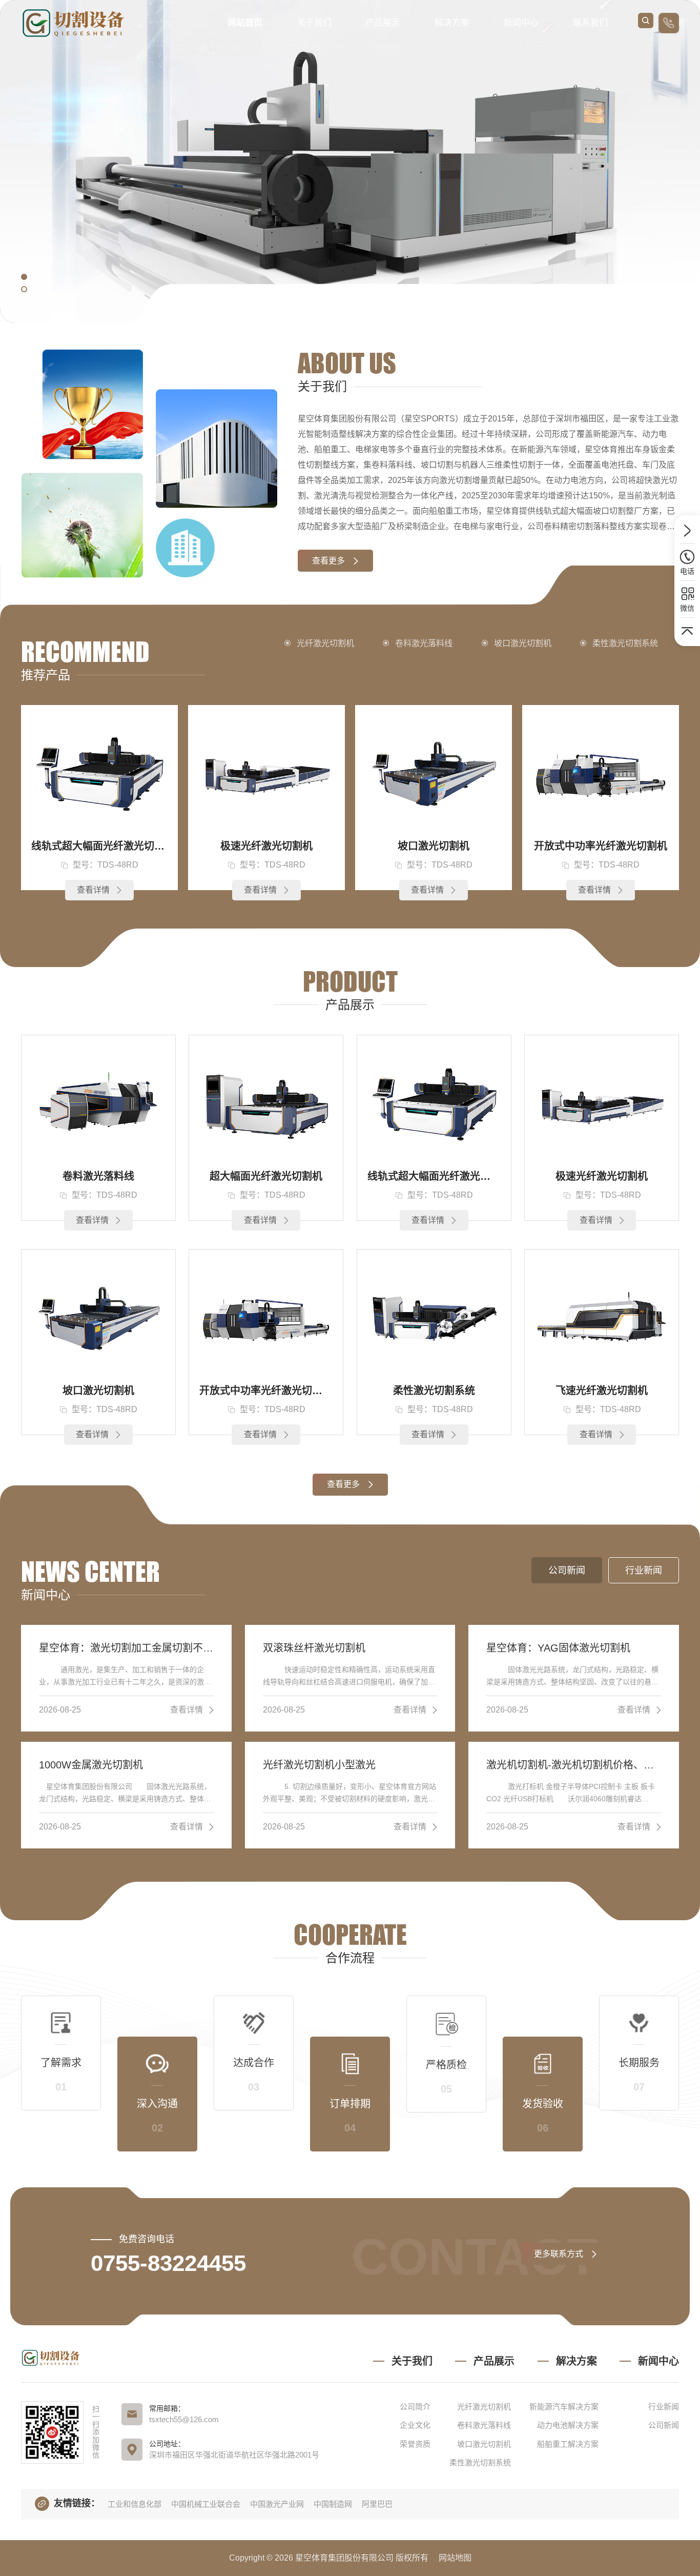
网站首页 (245, 23)
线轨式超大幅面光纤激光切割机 (99, 846)
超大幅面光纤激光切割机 (266, 1176)
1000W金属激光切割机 (91, 1765)
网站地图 (455, 2558)
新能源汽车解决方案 (564, 2407)
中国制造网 (333, 2504)
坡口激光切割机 (523, 643)
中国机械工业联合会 (206, 2504)
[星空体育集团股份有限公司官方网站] (75, 23)
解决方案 (452, 23)
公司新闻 (664, 2425)
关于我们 (314, 23)
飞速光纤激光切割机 (602, 1391)
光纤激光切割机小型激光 (319, 1765)
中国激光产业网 (277, 2504)
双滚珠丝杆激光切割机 (314, 1648)
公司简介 (415, 2407)
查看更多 (328, 561)
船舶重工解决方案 (568, 2444)
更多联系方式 (559, 2254)
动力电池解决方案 (568, 2425)
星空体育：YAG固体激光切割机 (558, 1648)
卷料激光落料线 (424, 643)
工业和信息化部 (135, 2504)
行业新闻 (664, 2407)
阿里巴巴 (377, 2504)
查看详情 (93, 890)
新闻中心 (521, 23)
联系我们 (590, 23)
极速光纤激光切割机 (266, 846)
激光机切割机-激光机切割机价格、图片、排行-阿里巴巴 (574, 1765)
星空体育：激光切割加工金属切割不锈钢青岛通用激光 (126, 1648)
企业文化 (415, 2425)
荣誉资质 (415, 2444)
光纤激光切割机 (325, 643)
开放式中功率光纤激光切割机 (601, 846)
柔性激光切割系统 (625, 643)
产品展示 (383, 23)
